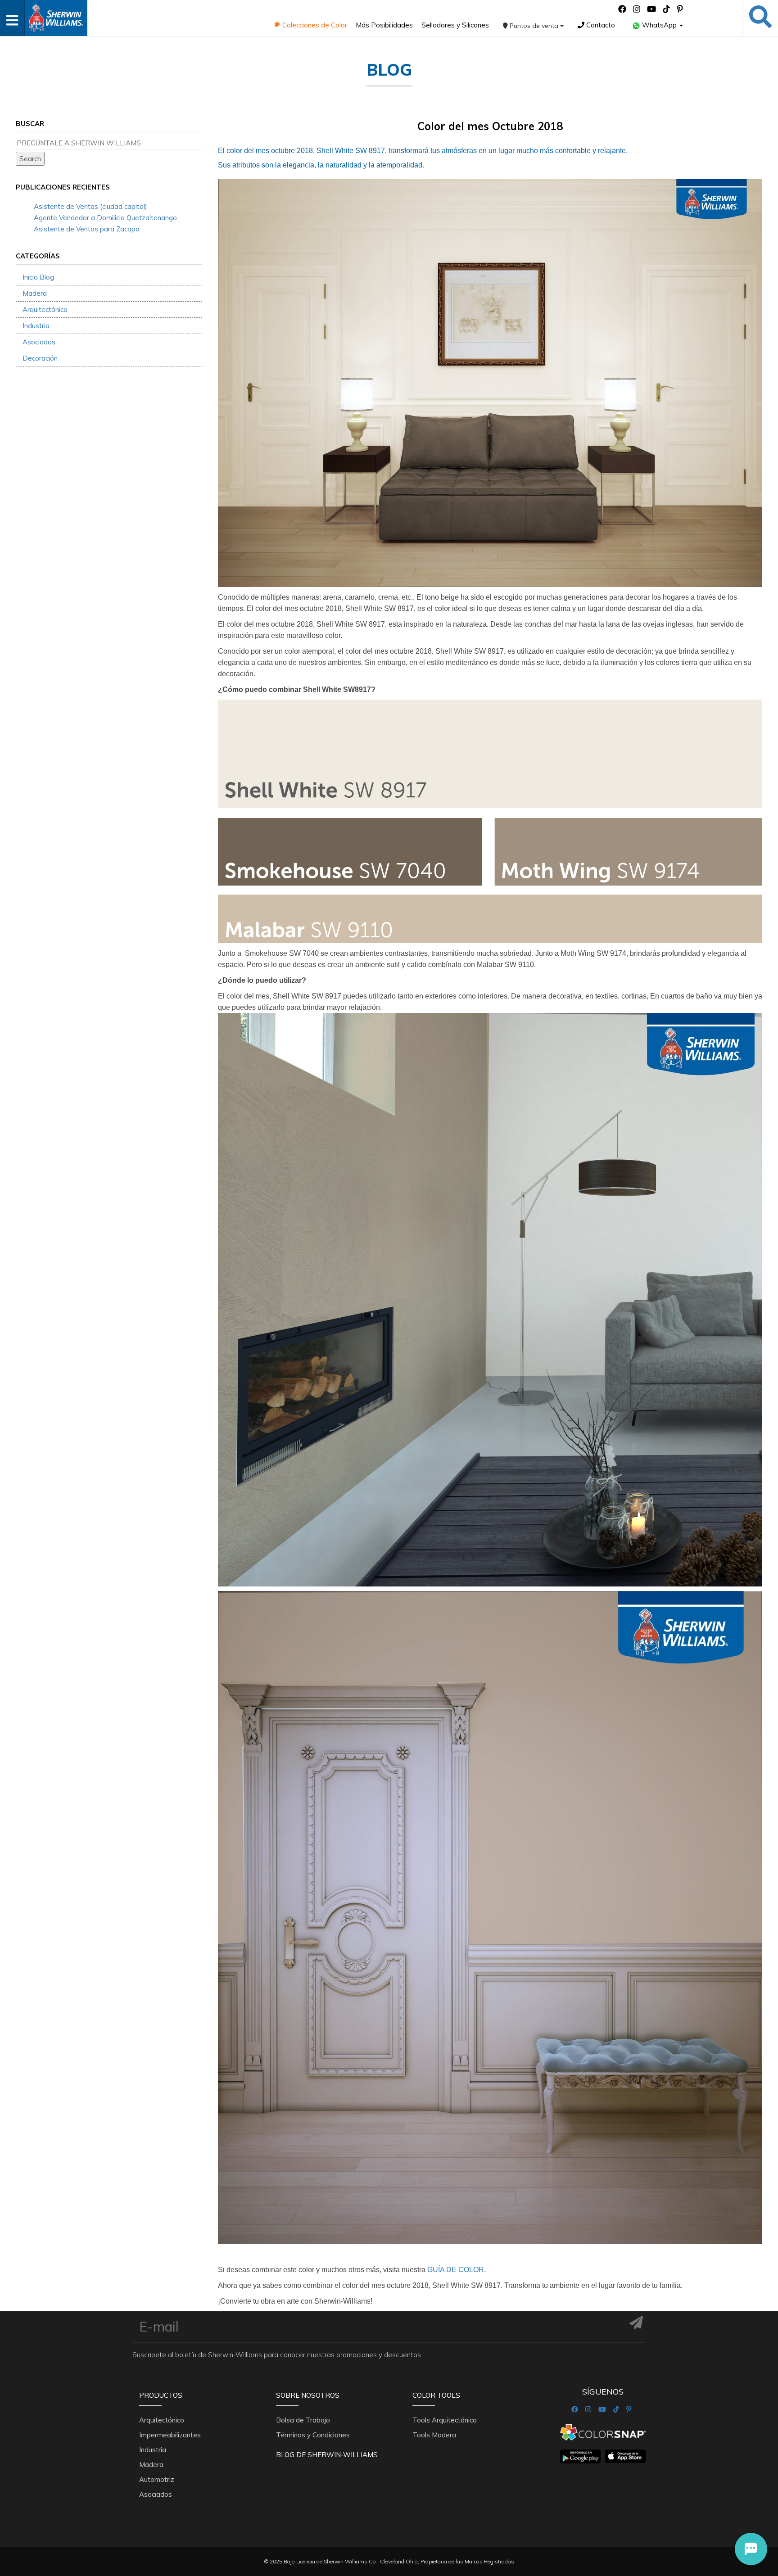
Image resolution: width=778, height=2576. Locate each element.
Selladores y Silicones (455, 25)
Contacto (600, 25)
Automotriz (157, 2479)
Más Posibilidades (384, 25)
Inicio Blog (38, 277)
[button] (751, 2549)
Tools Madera (434, 2435)
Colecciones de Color (314, 25)
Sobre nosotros (308, 2395)
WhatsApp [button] (659, 25)
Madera (35, 293)
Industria (36, 326)
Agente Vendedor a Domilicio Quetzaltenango (105, 218)
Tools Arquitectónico (445, 2420)
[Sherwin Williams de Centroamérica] (56, 15)
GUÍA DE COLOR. (457, 2270)
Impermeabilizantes (170, 2435)
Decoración (40, 358)
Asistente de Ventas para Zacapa (87, 229)
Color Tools (436, 2395)
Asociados (39, 342)
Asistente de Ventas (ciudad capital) (90, 206)
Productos (161, 2395)
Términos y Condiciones (313, 2435)
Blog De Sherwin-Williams (327, 2455)
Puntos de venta (534, 26)
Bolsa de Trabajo (303, 2420)
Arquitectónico (45, 310)
